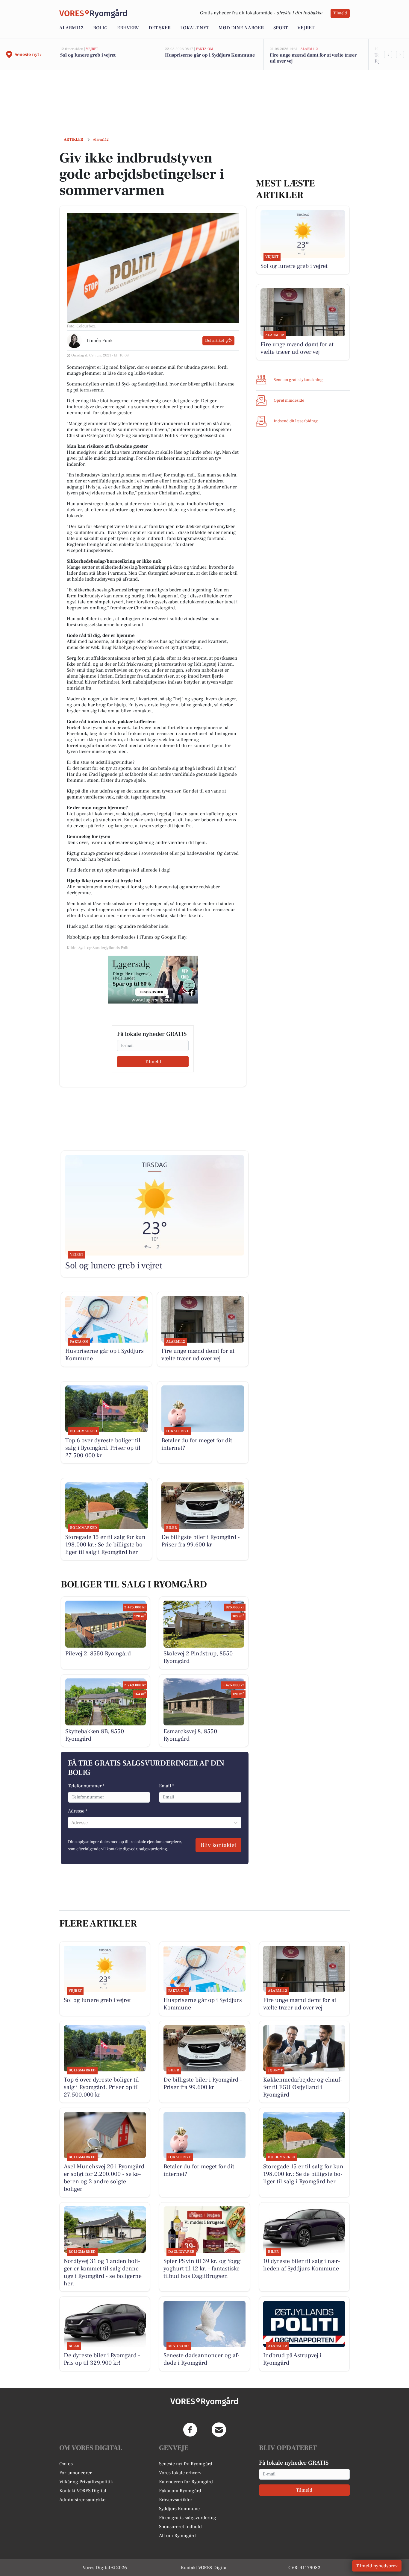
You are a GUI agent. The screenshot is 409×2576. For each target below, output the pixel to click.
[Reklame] (153, 980)
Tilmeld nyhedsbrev (377, 2566)
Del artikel (215, 341)
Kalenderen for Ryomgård (186, 2482)
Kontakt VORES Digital (83, 2491)
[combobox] (72, 1823)
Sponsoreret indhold (180, 2527)
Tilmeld (340, 13)
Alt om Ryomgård (177, 2536)
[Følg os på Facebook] (190, 2430)
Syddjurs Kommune (179, 2509)
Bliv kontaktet (218, 1845)
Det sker (160, 28)
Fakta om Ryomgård (180, 2491)
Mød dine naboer (241, 28)
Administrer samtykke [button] (82, 2500)
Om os (66, 2464)
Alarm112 (71, 28)
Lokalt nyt (195, 28)
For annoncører (75, 2473)
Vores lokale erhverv (180, 2473)
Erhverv (128, 28)
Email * (167, 1786)
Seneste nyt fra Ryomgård (186, 2464)
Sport (281, 28)
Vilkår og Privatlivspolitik (86, 2482)
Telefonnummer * (86, 1786)
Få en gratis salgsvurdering (188, 2518)
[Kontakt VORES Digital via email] (219, 2430)
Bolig (100, 28)
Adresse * (78, 1811)
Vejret (306, 28)
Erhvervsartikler (176, 2500)
